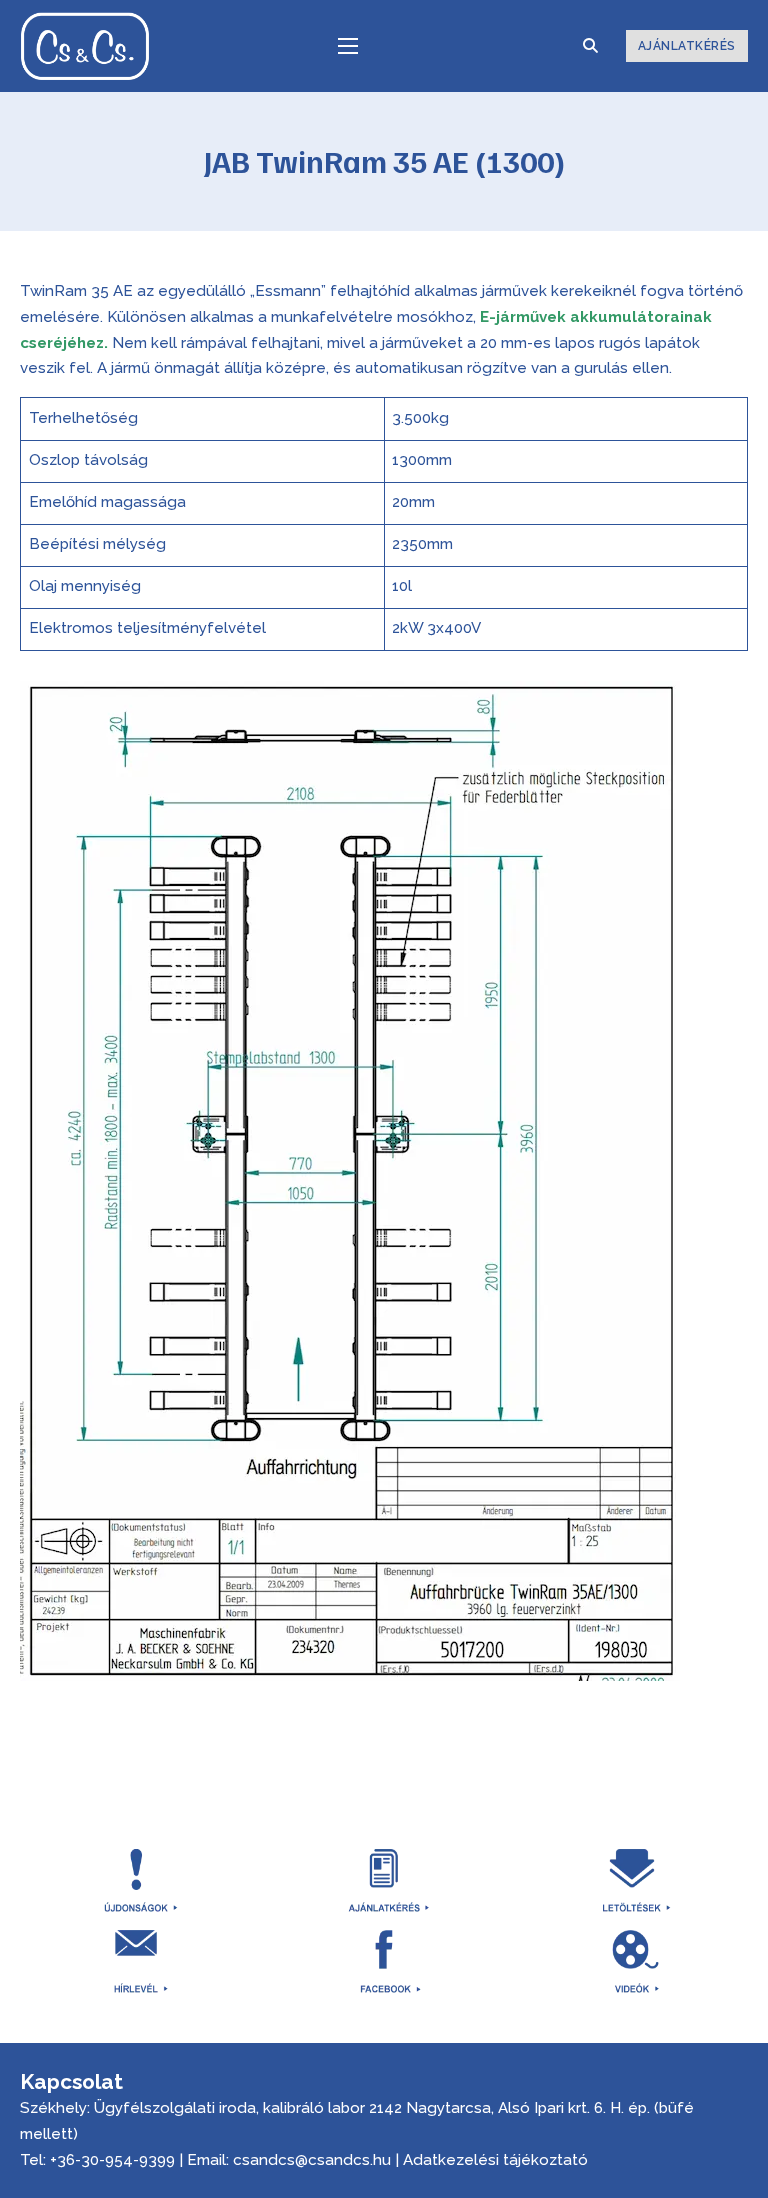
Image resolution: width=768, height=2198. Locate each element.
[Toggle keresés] (591, 46)
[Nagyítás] (654, 707)
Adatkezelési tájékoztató (495, 2160)
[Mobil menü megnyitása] (348, 46)
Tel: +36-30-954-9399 (97, 2160)
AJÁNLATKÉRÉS (687, 46)
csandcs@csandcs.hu (312, 2160)
